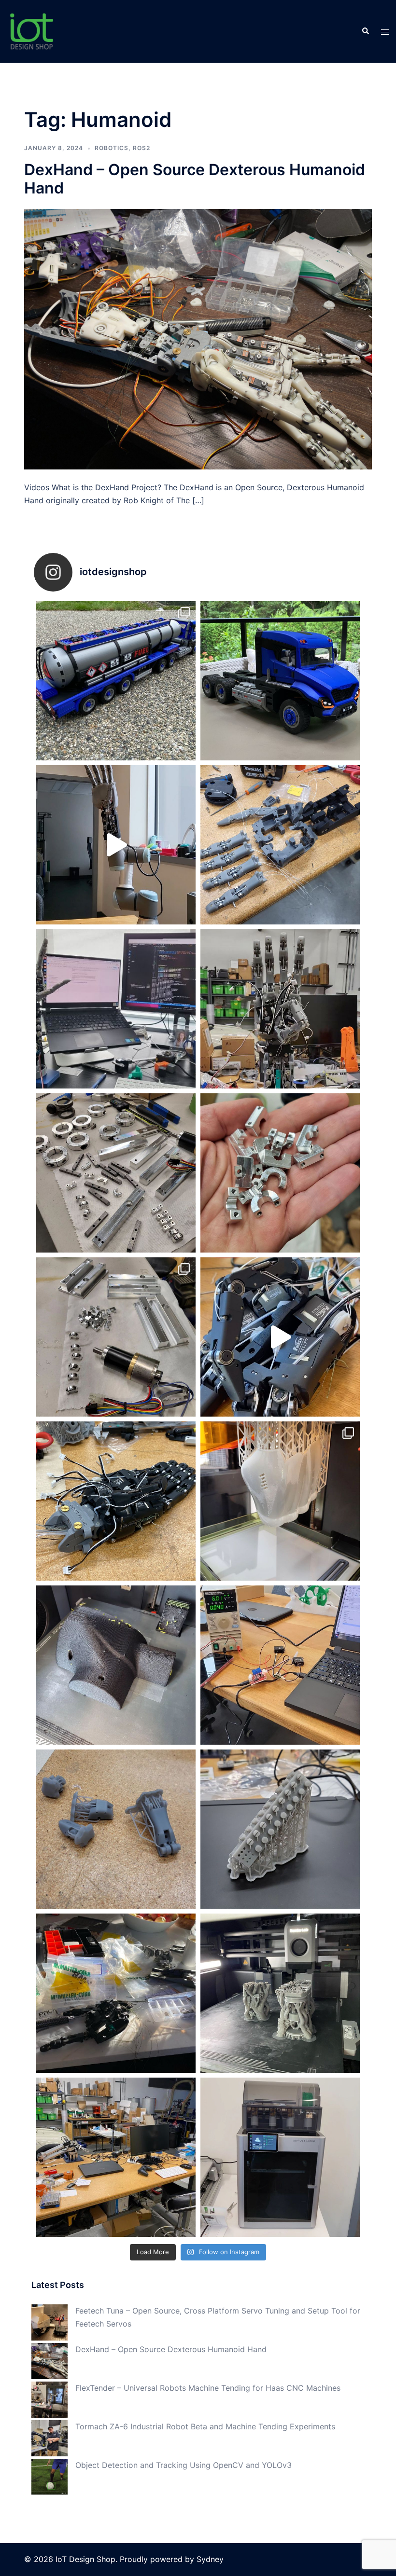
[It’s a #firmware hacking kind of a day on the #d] (116, 1009)
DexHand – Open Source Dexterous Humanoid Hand (195, 179)
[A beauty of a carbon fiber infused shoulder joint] (116, 1665)
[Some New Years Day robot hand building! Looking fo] (116, 1993)
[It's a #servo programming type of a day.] (280, 1665)
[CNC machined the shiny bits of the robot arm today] (116, 1337)
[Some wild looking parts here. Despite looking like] (280, 1993)
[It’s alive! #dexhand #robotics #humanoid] (280, 1337)
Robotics (112, 148)
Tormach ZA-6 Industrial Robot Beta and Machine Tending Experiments (205, 2426)
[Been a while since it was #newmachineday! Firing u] (280, 2157)
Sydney (210, 2559)
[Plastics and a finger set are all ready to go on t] (280, 845)
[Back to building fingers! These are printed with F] (116, 1829)
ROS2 (141, 148)
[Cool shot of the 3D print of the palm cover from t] (280, 1501)
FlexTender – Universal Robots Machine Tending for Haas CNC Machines (208, 2388)
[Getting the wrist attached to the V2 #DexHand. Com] (116, 1501)
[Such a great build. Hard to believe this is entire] (116, 681)
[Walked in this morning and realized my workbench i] (116, 2157)
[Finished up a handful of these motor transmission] (280, 1173)
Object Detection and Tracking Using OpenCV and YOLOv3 (184, 2465)
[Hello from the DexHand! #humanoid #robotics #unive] (116, 845)
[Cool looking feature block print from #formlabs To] (280, 1829)
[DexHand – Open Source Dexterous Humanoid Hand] (198, 339)
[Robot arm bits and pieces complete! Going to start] (116, 1173)
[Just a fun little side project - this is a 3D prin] (280, 681)
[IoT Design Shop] (31, 30)
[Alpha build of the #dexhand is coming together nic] (280, 1009)
